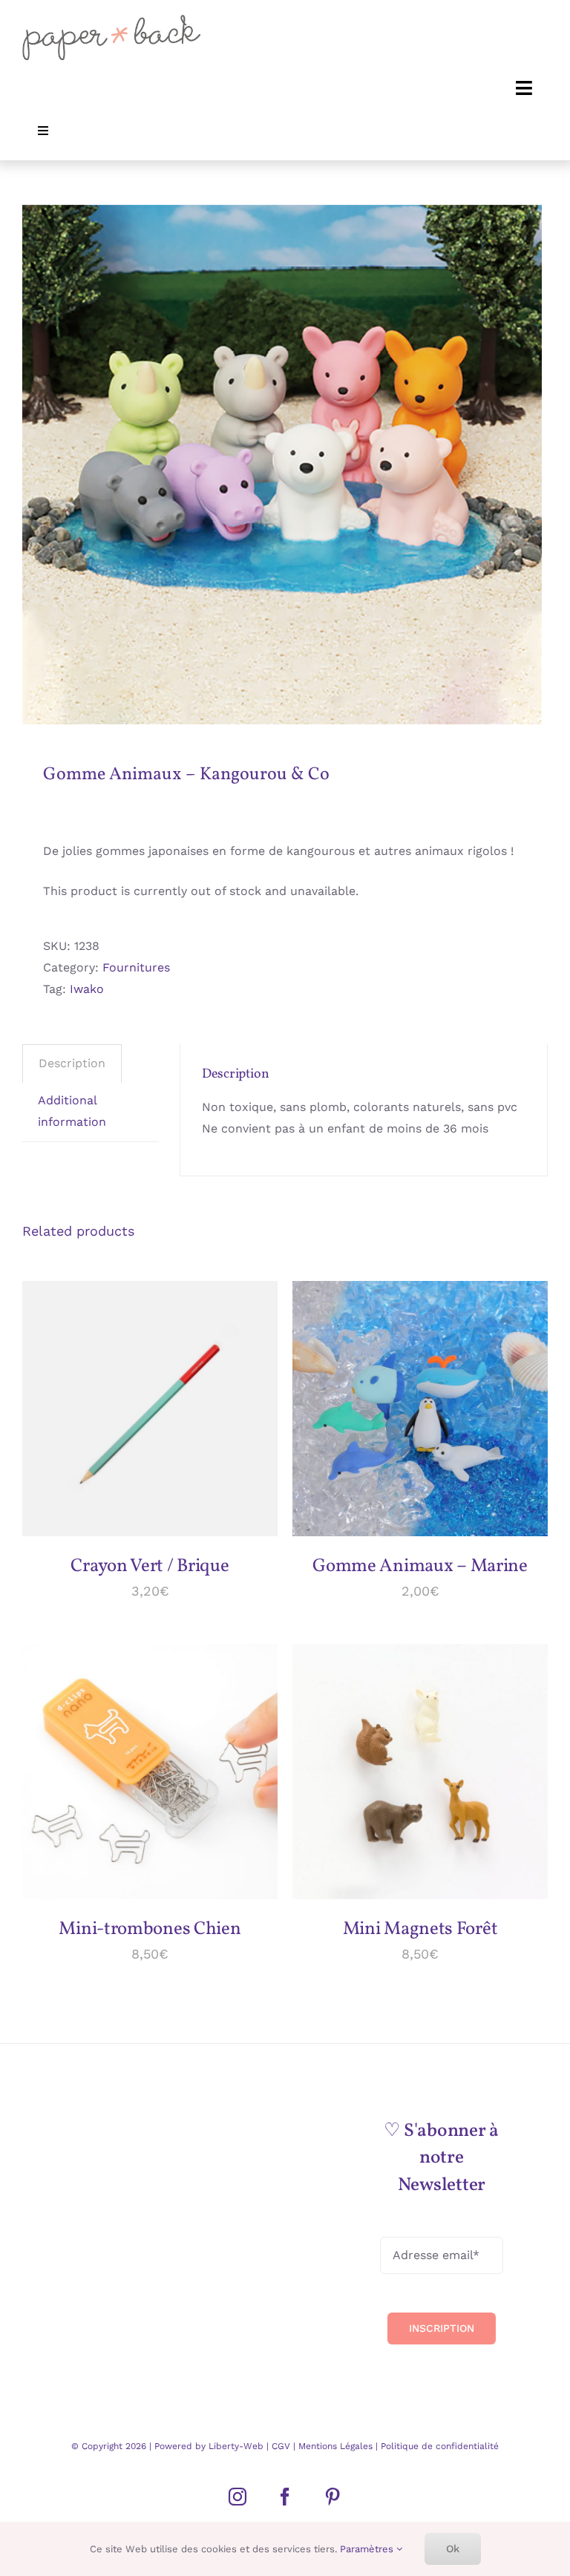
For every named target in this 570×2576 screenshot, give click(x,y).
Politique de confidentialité (438, 2446)
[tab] (72, 1063)
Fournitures (136, 967)
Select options (409, 1404)
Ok (453, 2549)
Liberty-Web (236, 2446)
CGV (282, 2446)
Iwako (87, 989)
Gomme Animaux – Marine (420, 1566)
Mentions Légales (335, 2446)
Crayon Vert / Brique (150, 1566)
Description (72, 1063)
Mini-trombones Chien (150, 1929)
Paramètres (368, 2549)
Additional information (72, 1111)
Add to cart (139, 1404)
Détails (65, 1419)
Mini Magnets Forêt (420, 1929)
